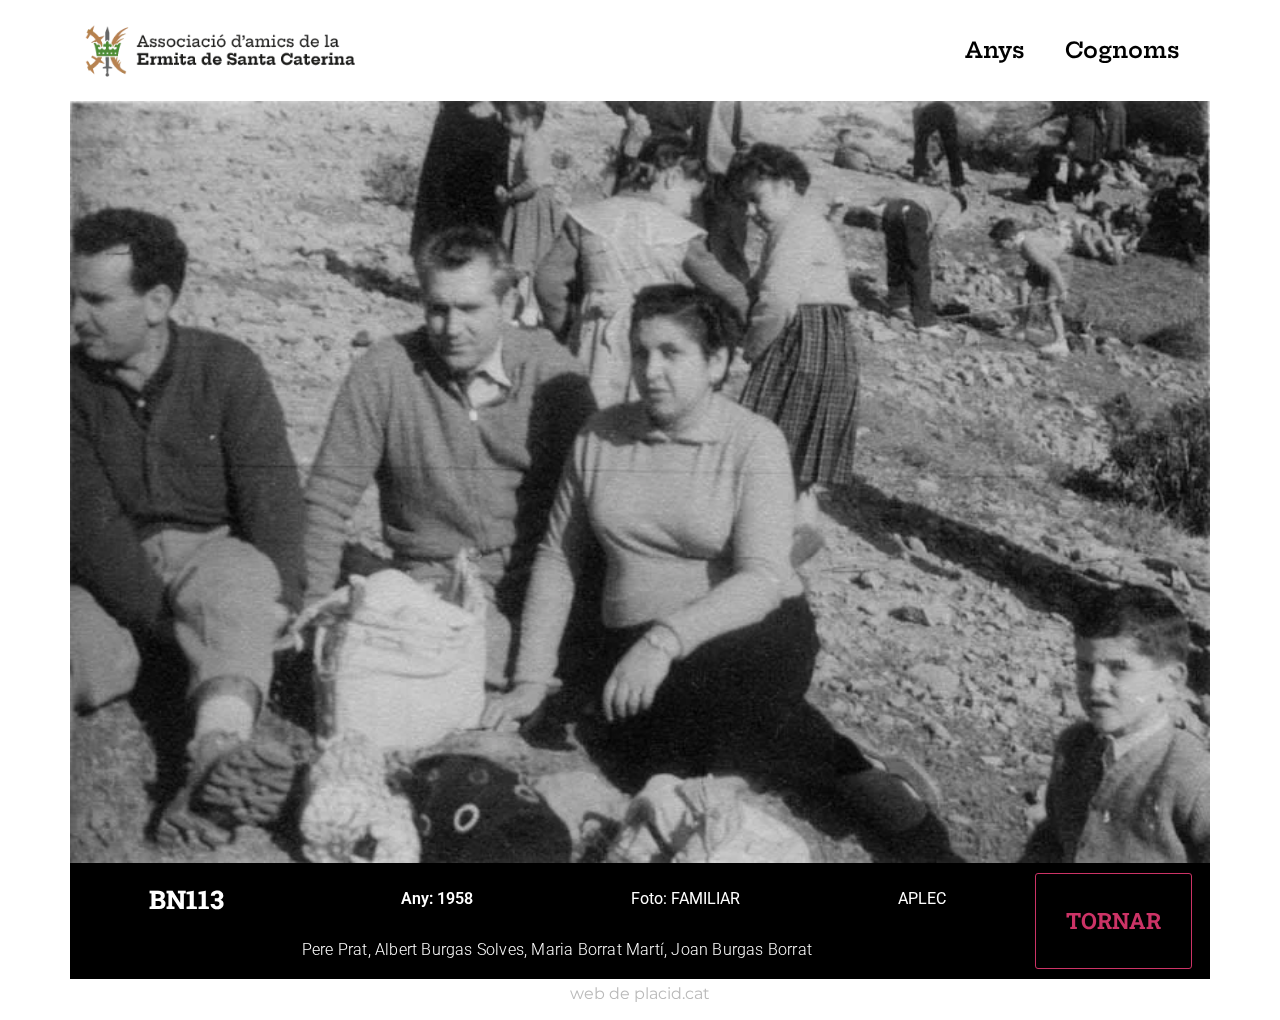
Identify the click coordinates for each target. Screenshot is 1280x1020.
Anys (995, 50)
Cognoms (1122, 50)
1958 (455, 898)
